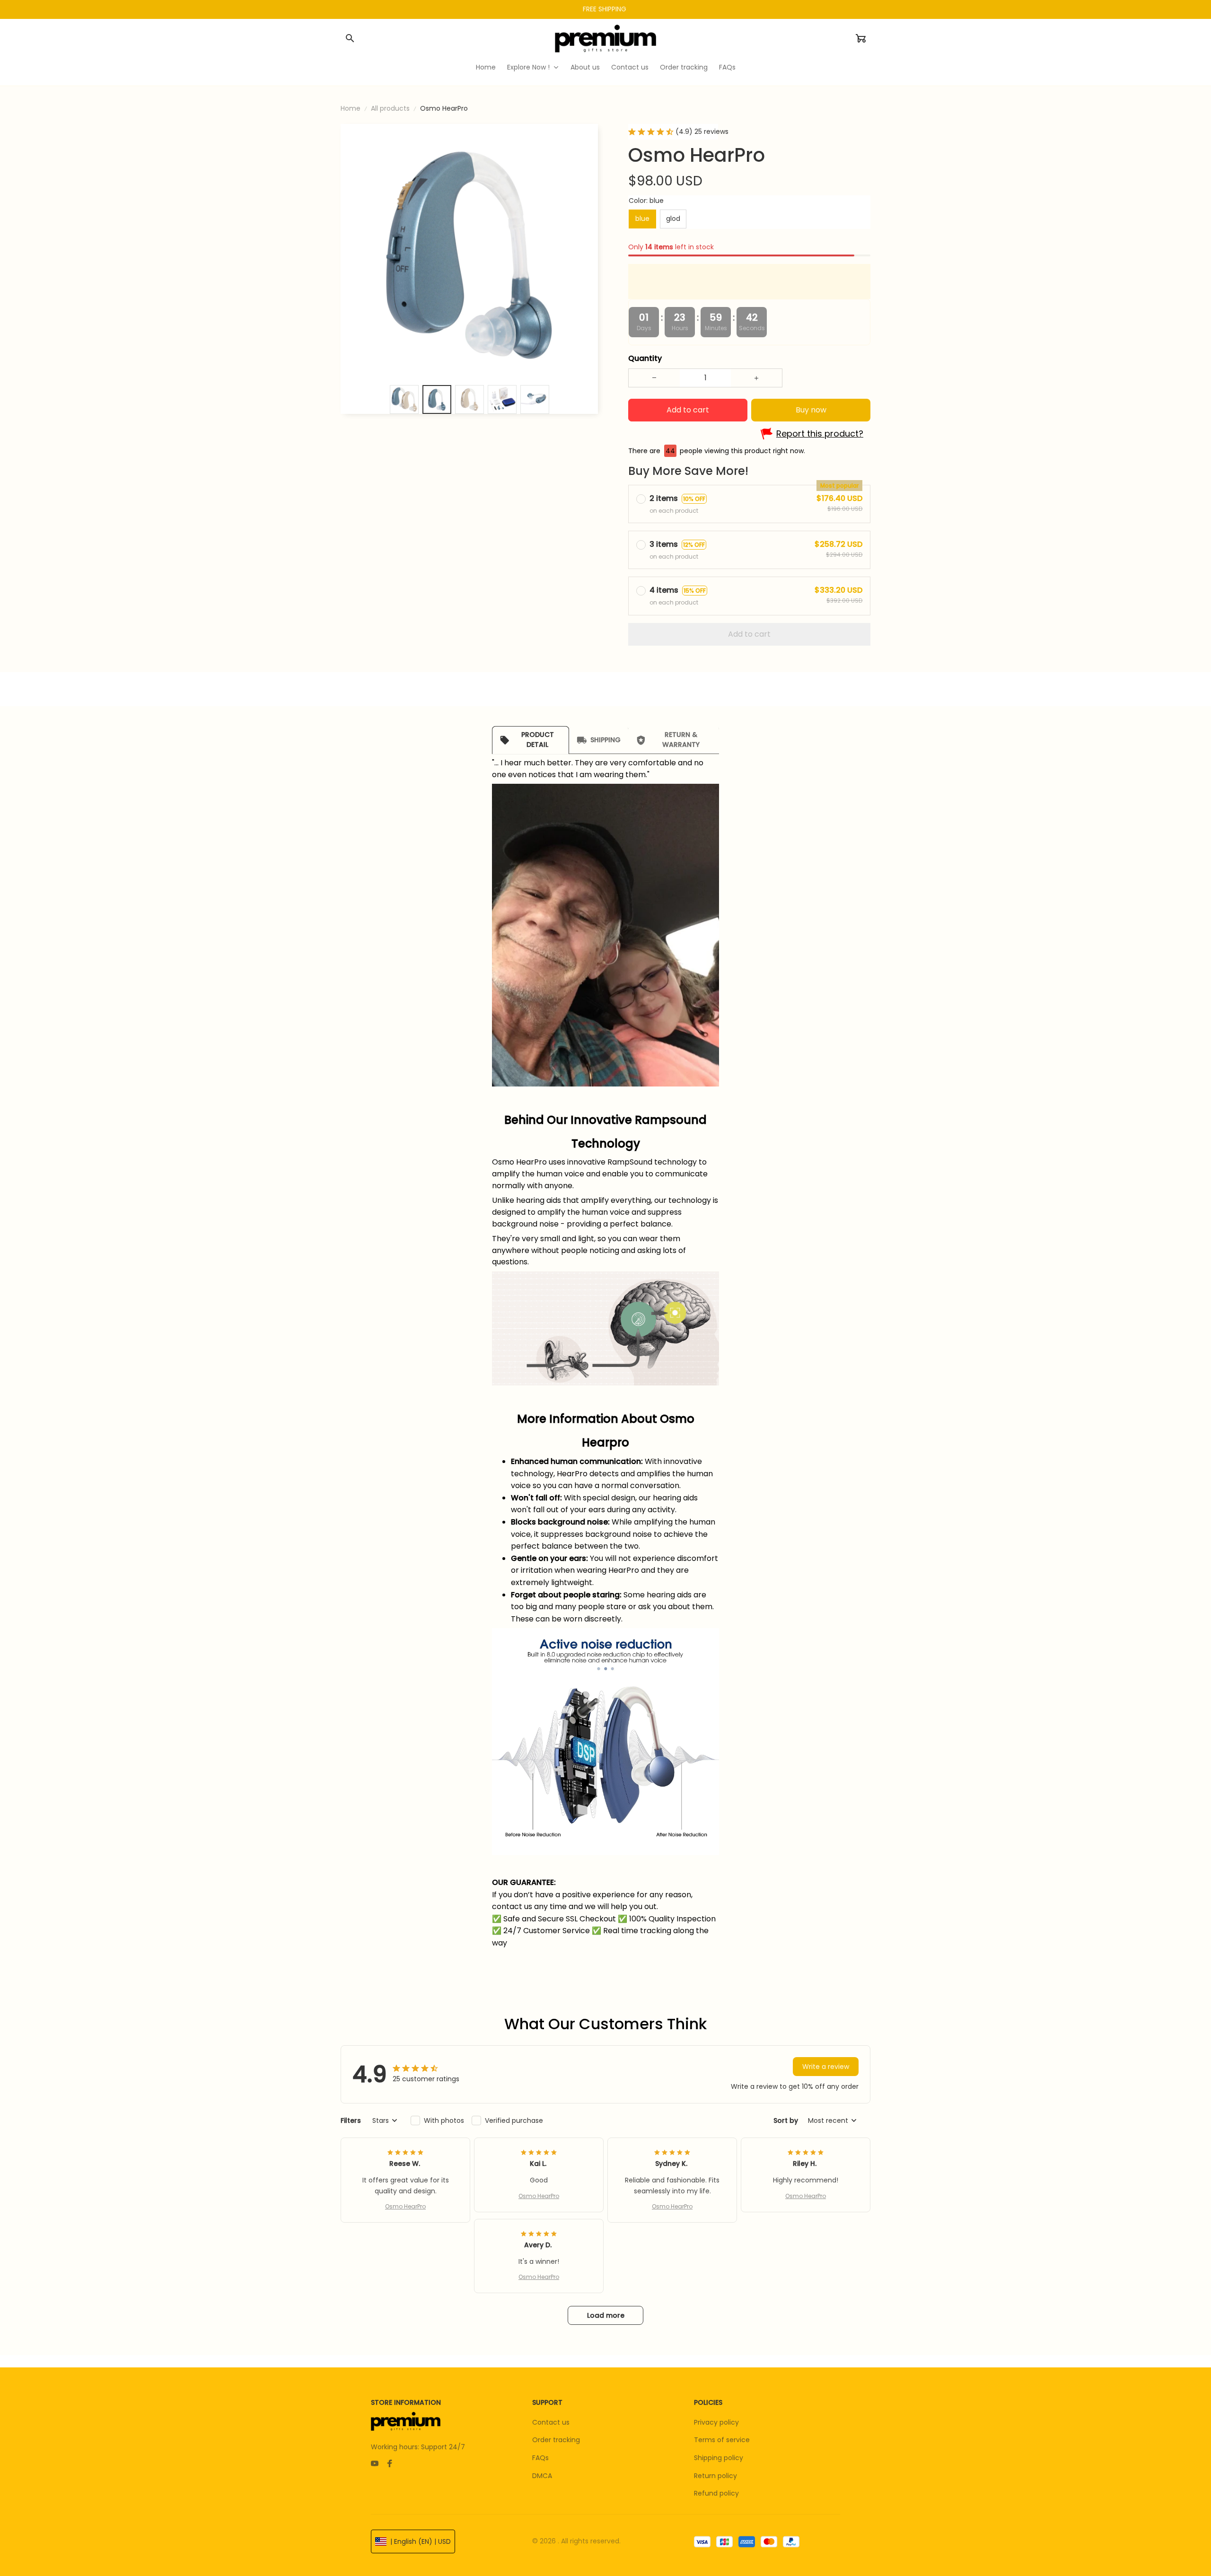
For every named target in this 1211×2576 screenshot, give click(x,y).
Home (351, 108)
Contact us (551, 2422)
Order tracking (556, 2440)
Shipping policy (719, 2458)
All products (390, 108)
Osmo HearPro (405, 2206)
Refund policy (716, 2493)
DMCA (542, 2476)
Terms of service (722, 2440)
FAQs (540, 2458)
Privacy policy (716, 2422)
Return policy (715, 2476)
